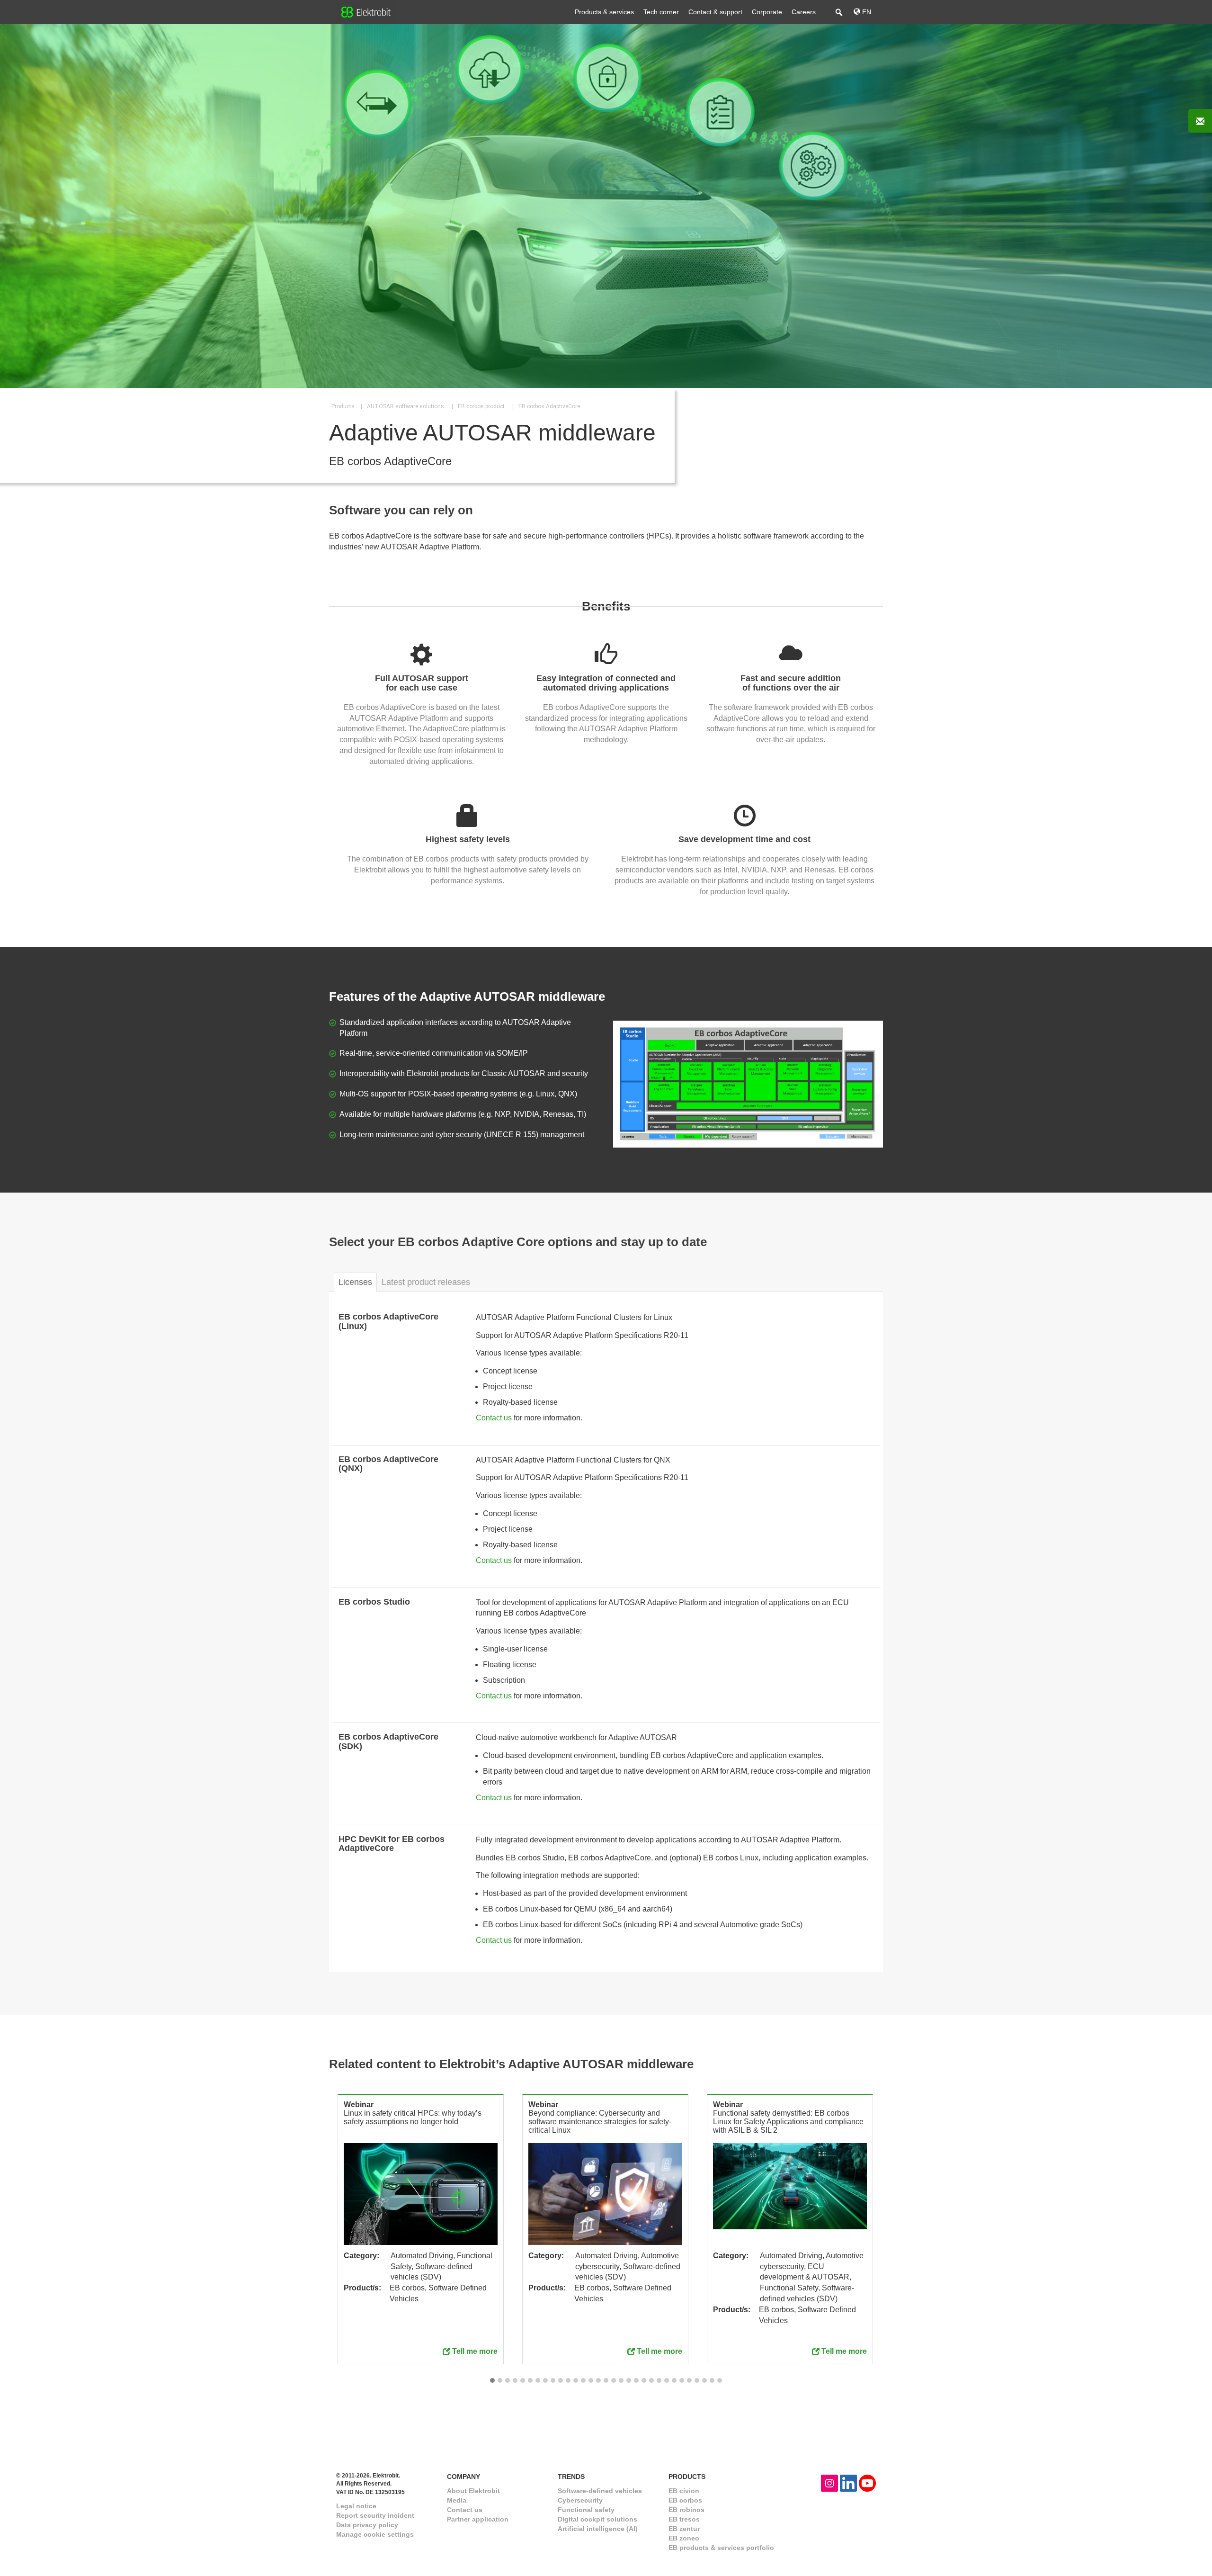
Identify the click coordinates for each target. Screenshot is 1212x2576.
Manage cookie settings (375, 2534)
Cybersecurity (580, 2500)
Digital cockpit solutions (597, 2519)
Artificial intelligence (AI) (598, 2529)
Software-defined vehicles (600, 2491)
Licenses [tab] (355, 1282)
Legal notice (356, 2506)
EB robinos (686, 2510)
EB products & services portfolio (721, 2548)
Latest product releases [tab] (426, 1282)
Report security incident (375, 2515)
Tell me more (475, 2351)
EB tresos (684, 2519)
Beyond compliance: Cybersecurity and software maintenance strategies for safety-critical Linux (600, 2122)
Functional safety (586, 2510)
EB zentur (684, 2529)
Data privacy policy (367, 2525)
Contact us (494, 1418)
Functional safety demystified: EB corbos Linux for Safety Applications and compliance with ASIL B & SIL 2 (788, 2122)
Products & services (604, 12)
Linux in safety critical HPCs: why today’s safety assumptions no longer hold (413, 2117)
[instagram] (829, 2483)
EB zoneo (684, 2538)
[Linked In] (848, 2483)
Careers (804, 12)
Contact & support (715, 12)
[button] (492, 2381)
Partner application (478, 2519)
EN (866, 12)
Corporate (767, 12)
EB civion (684, 2491)
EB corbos (685, 2500)
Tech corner (661, 12)
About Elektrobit (473, 2491)
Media (457, 2500)
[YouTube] (867, 2483)
